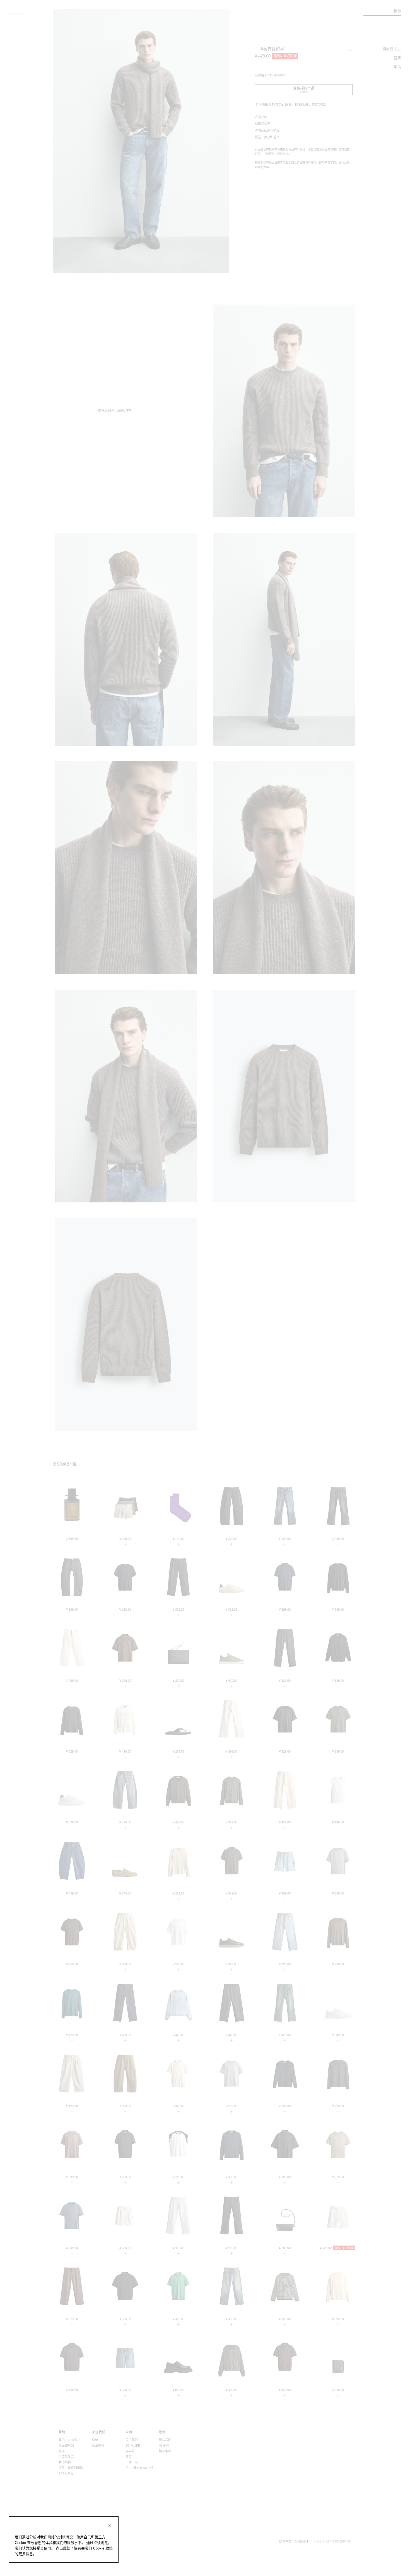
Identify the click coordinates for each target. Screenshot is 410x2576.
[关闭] (109, 2526)
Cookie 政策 (103, 2548)
